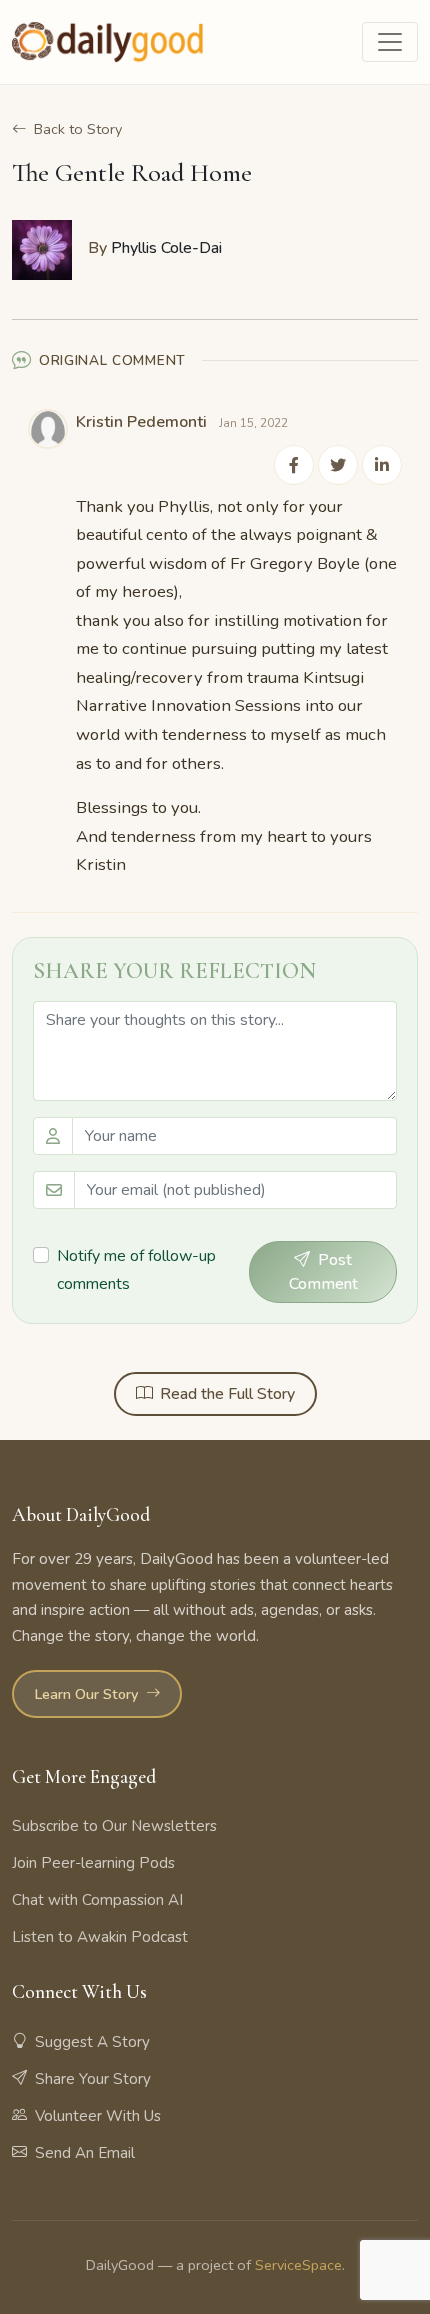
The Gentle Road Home (132, 172)
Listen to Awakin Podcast (100, 1937)
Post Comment (323, 1272)
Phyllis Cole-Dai (166, 248)
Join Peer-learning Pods (93, 1863)
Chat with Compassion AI (97, 1900)
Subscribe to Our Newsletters (114, 1826)
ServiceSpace (298, 2265)
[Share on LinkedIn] (382, 465)
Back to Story (78, 129)
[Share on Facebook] (294, 465)
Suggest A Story (92, 2042)
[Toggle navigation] (390, 42)
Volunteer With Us (98, 2116)
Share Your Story (93, 2079)
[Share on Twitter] (338, 465)
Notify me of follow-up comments (136, 1269)
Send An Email (85, 2153)
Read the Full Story (227, 1394)
